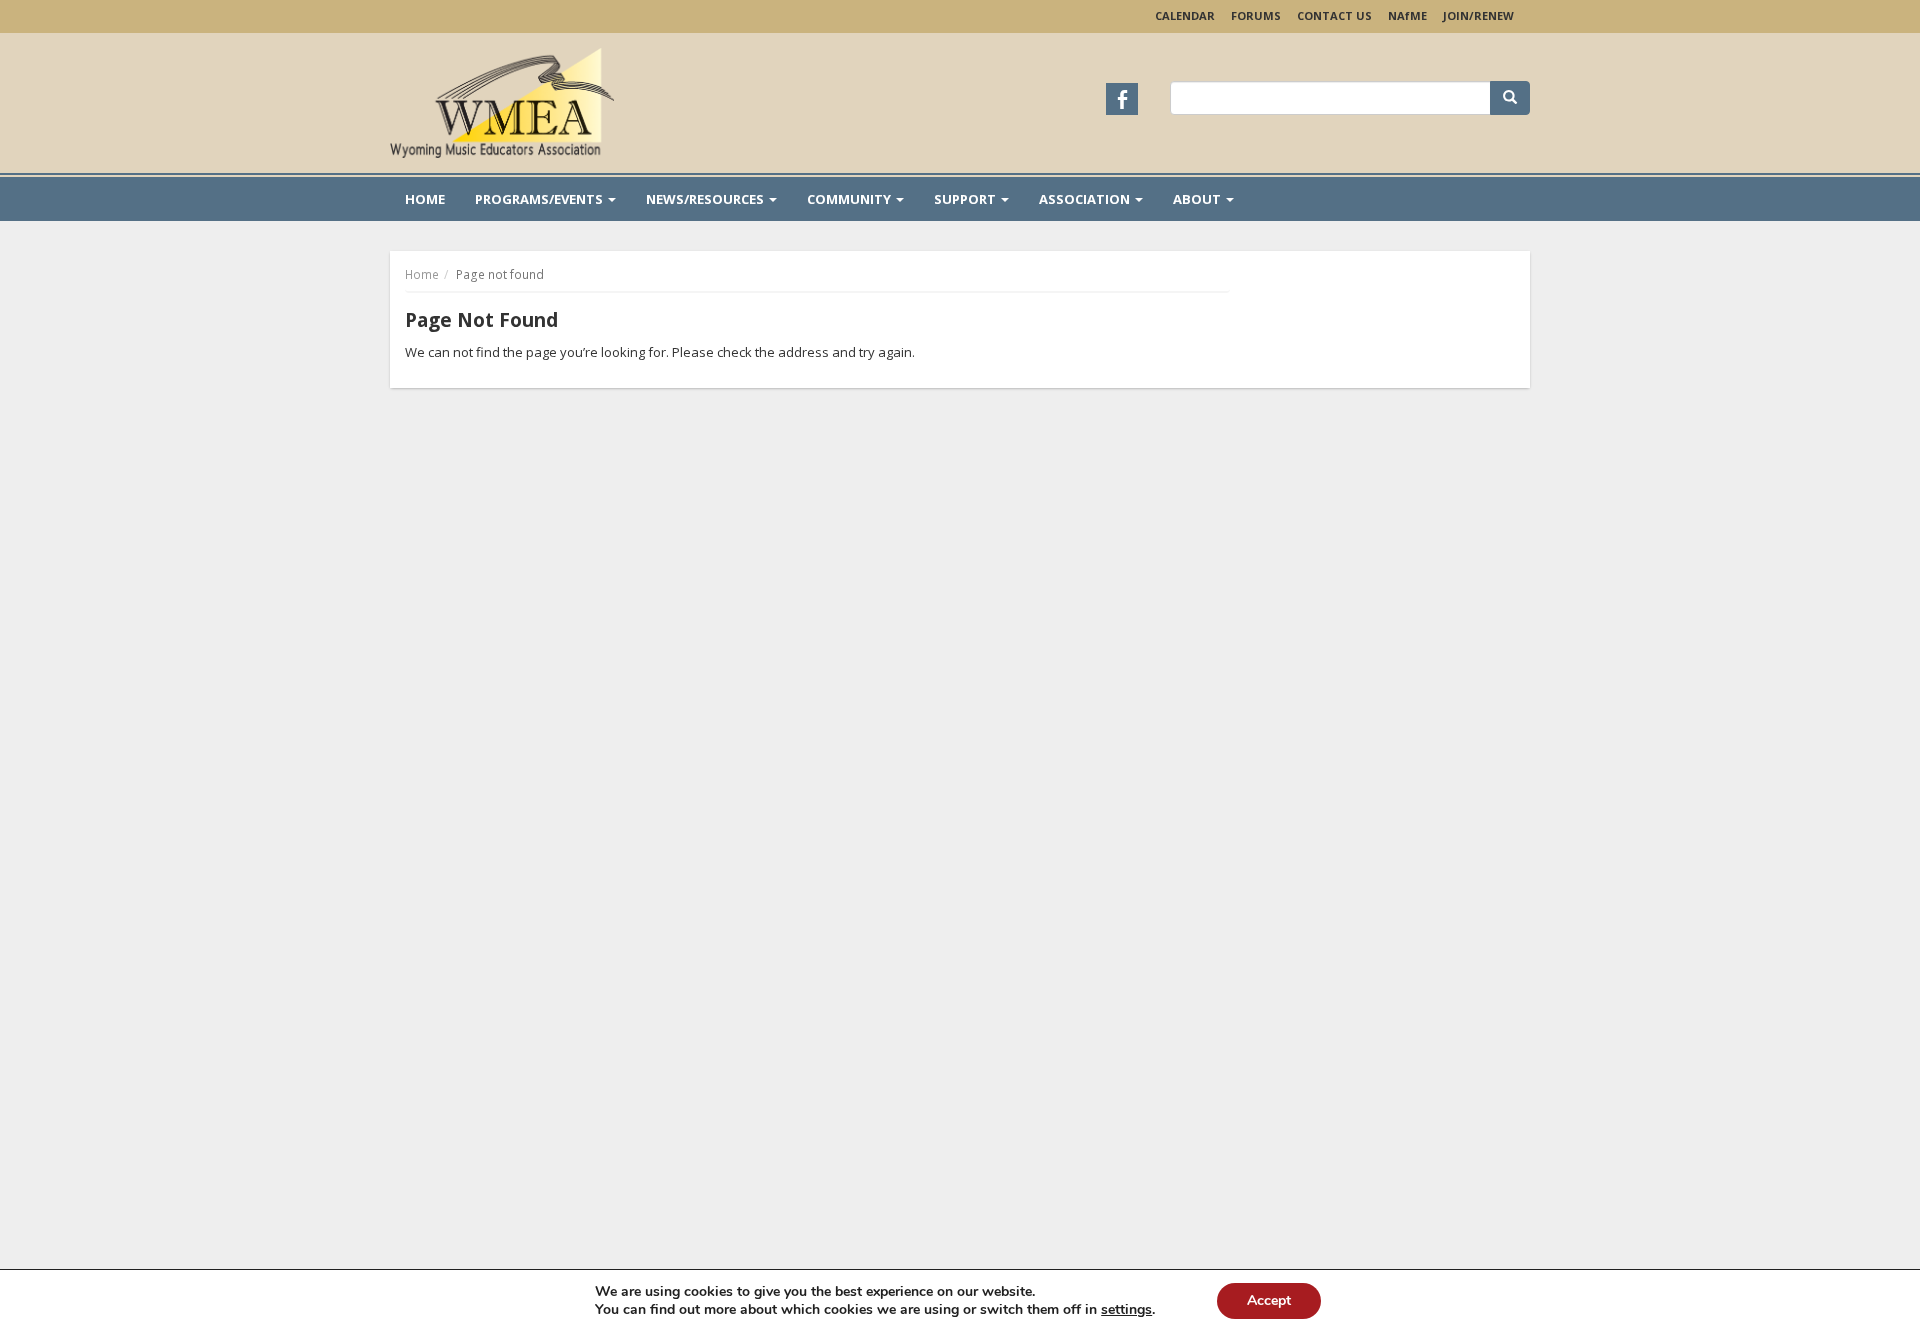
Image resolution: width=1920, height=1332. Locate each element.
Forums (1256, 15)
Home (425, 199)
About (1198, 199)
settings (1126, 1310)
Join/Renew (1478, 15)
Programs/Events (540, 199)
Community (850, 199)
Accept (1269, 1300)
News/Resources (706, 199)
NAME (1407, 15)
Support (966, 199)
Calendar (1185, 15)
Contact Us (1334, 15)
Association (1086, 199)
